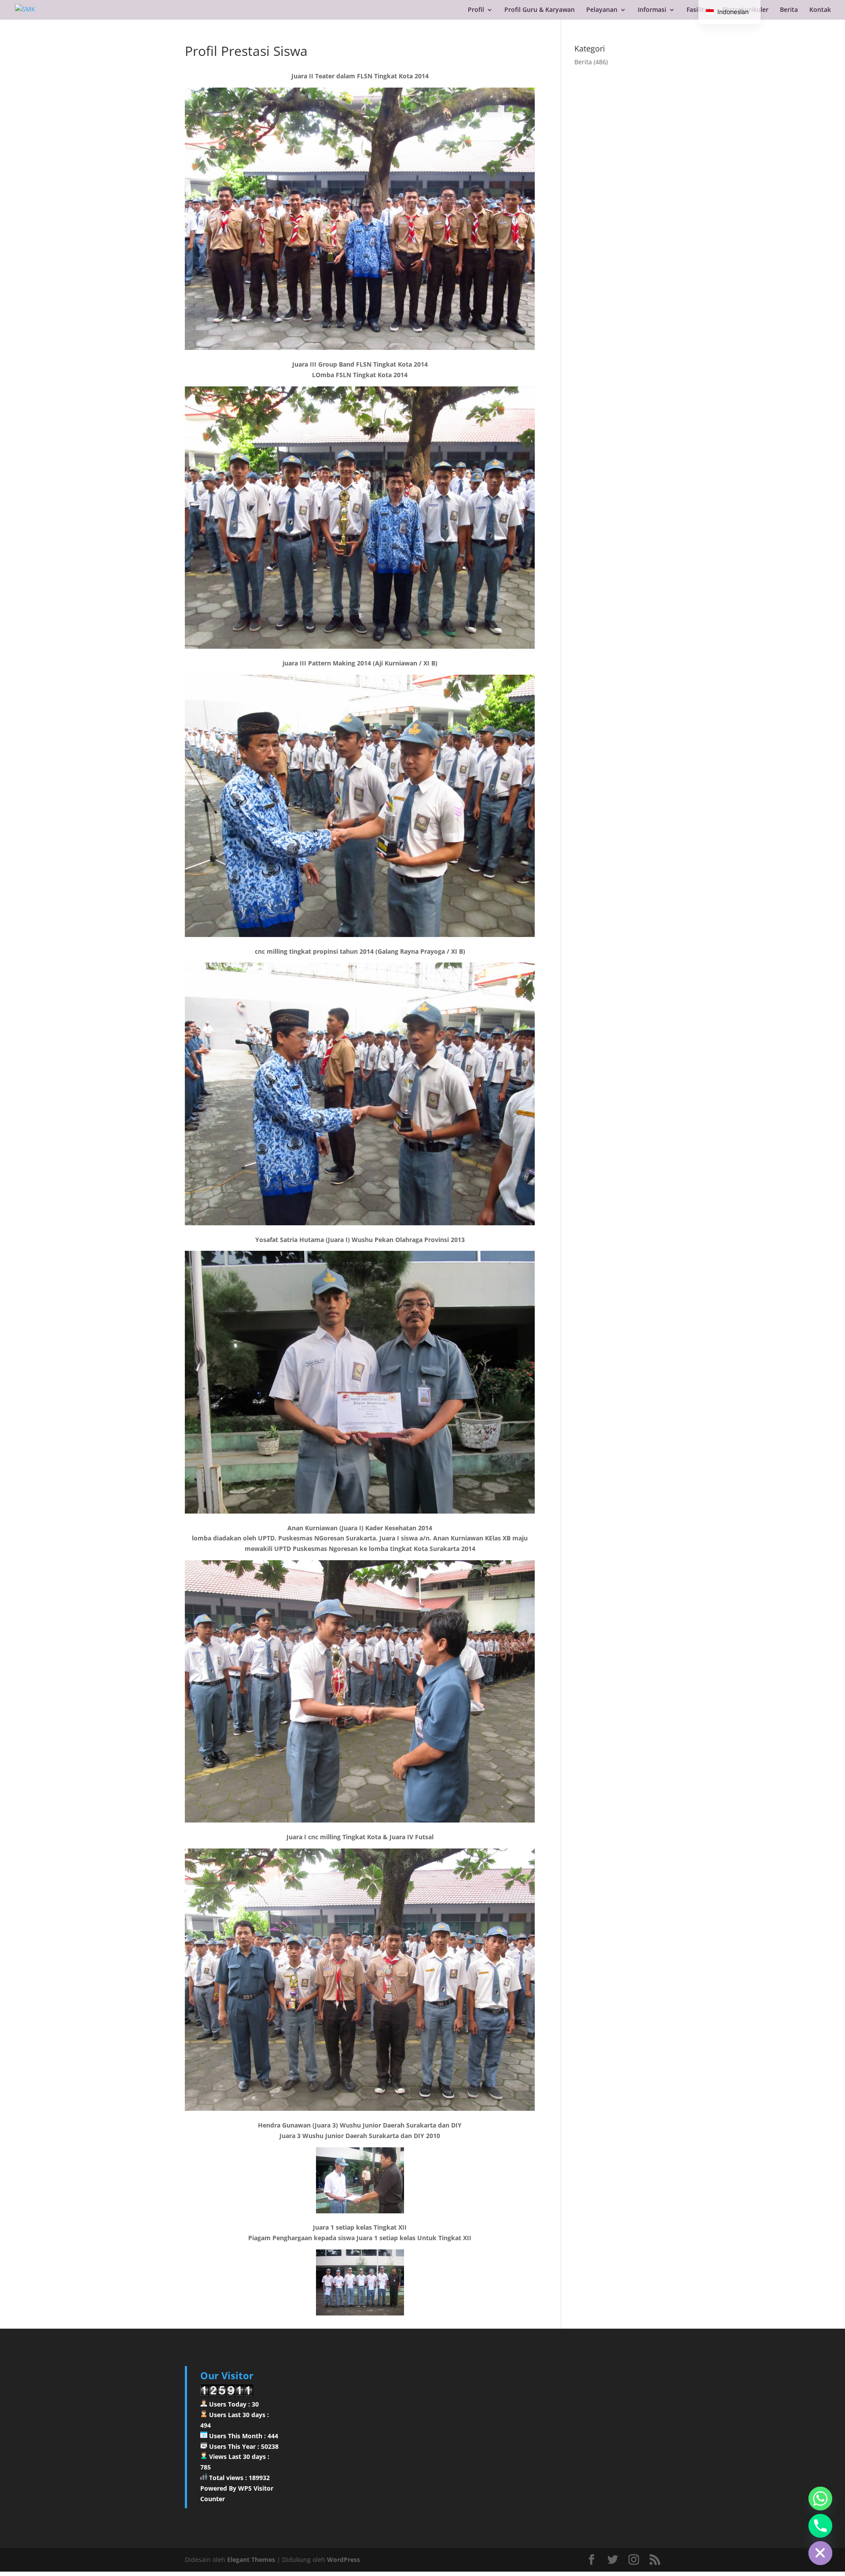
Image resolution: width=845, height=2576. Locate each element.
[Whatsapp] (820, 2499)
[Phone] (820, 2526)
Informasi (652, 10)
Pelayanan (602, 10)
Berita (789, 10)
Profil (476, 10)
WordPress (344, 2559)
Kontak (820, 10)
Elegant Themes (251, 2559)
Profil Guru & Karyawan (540, 10)
